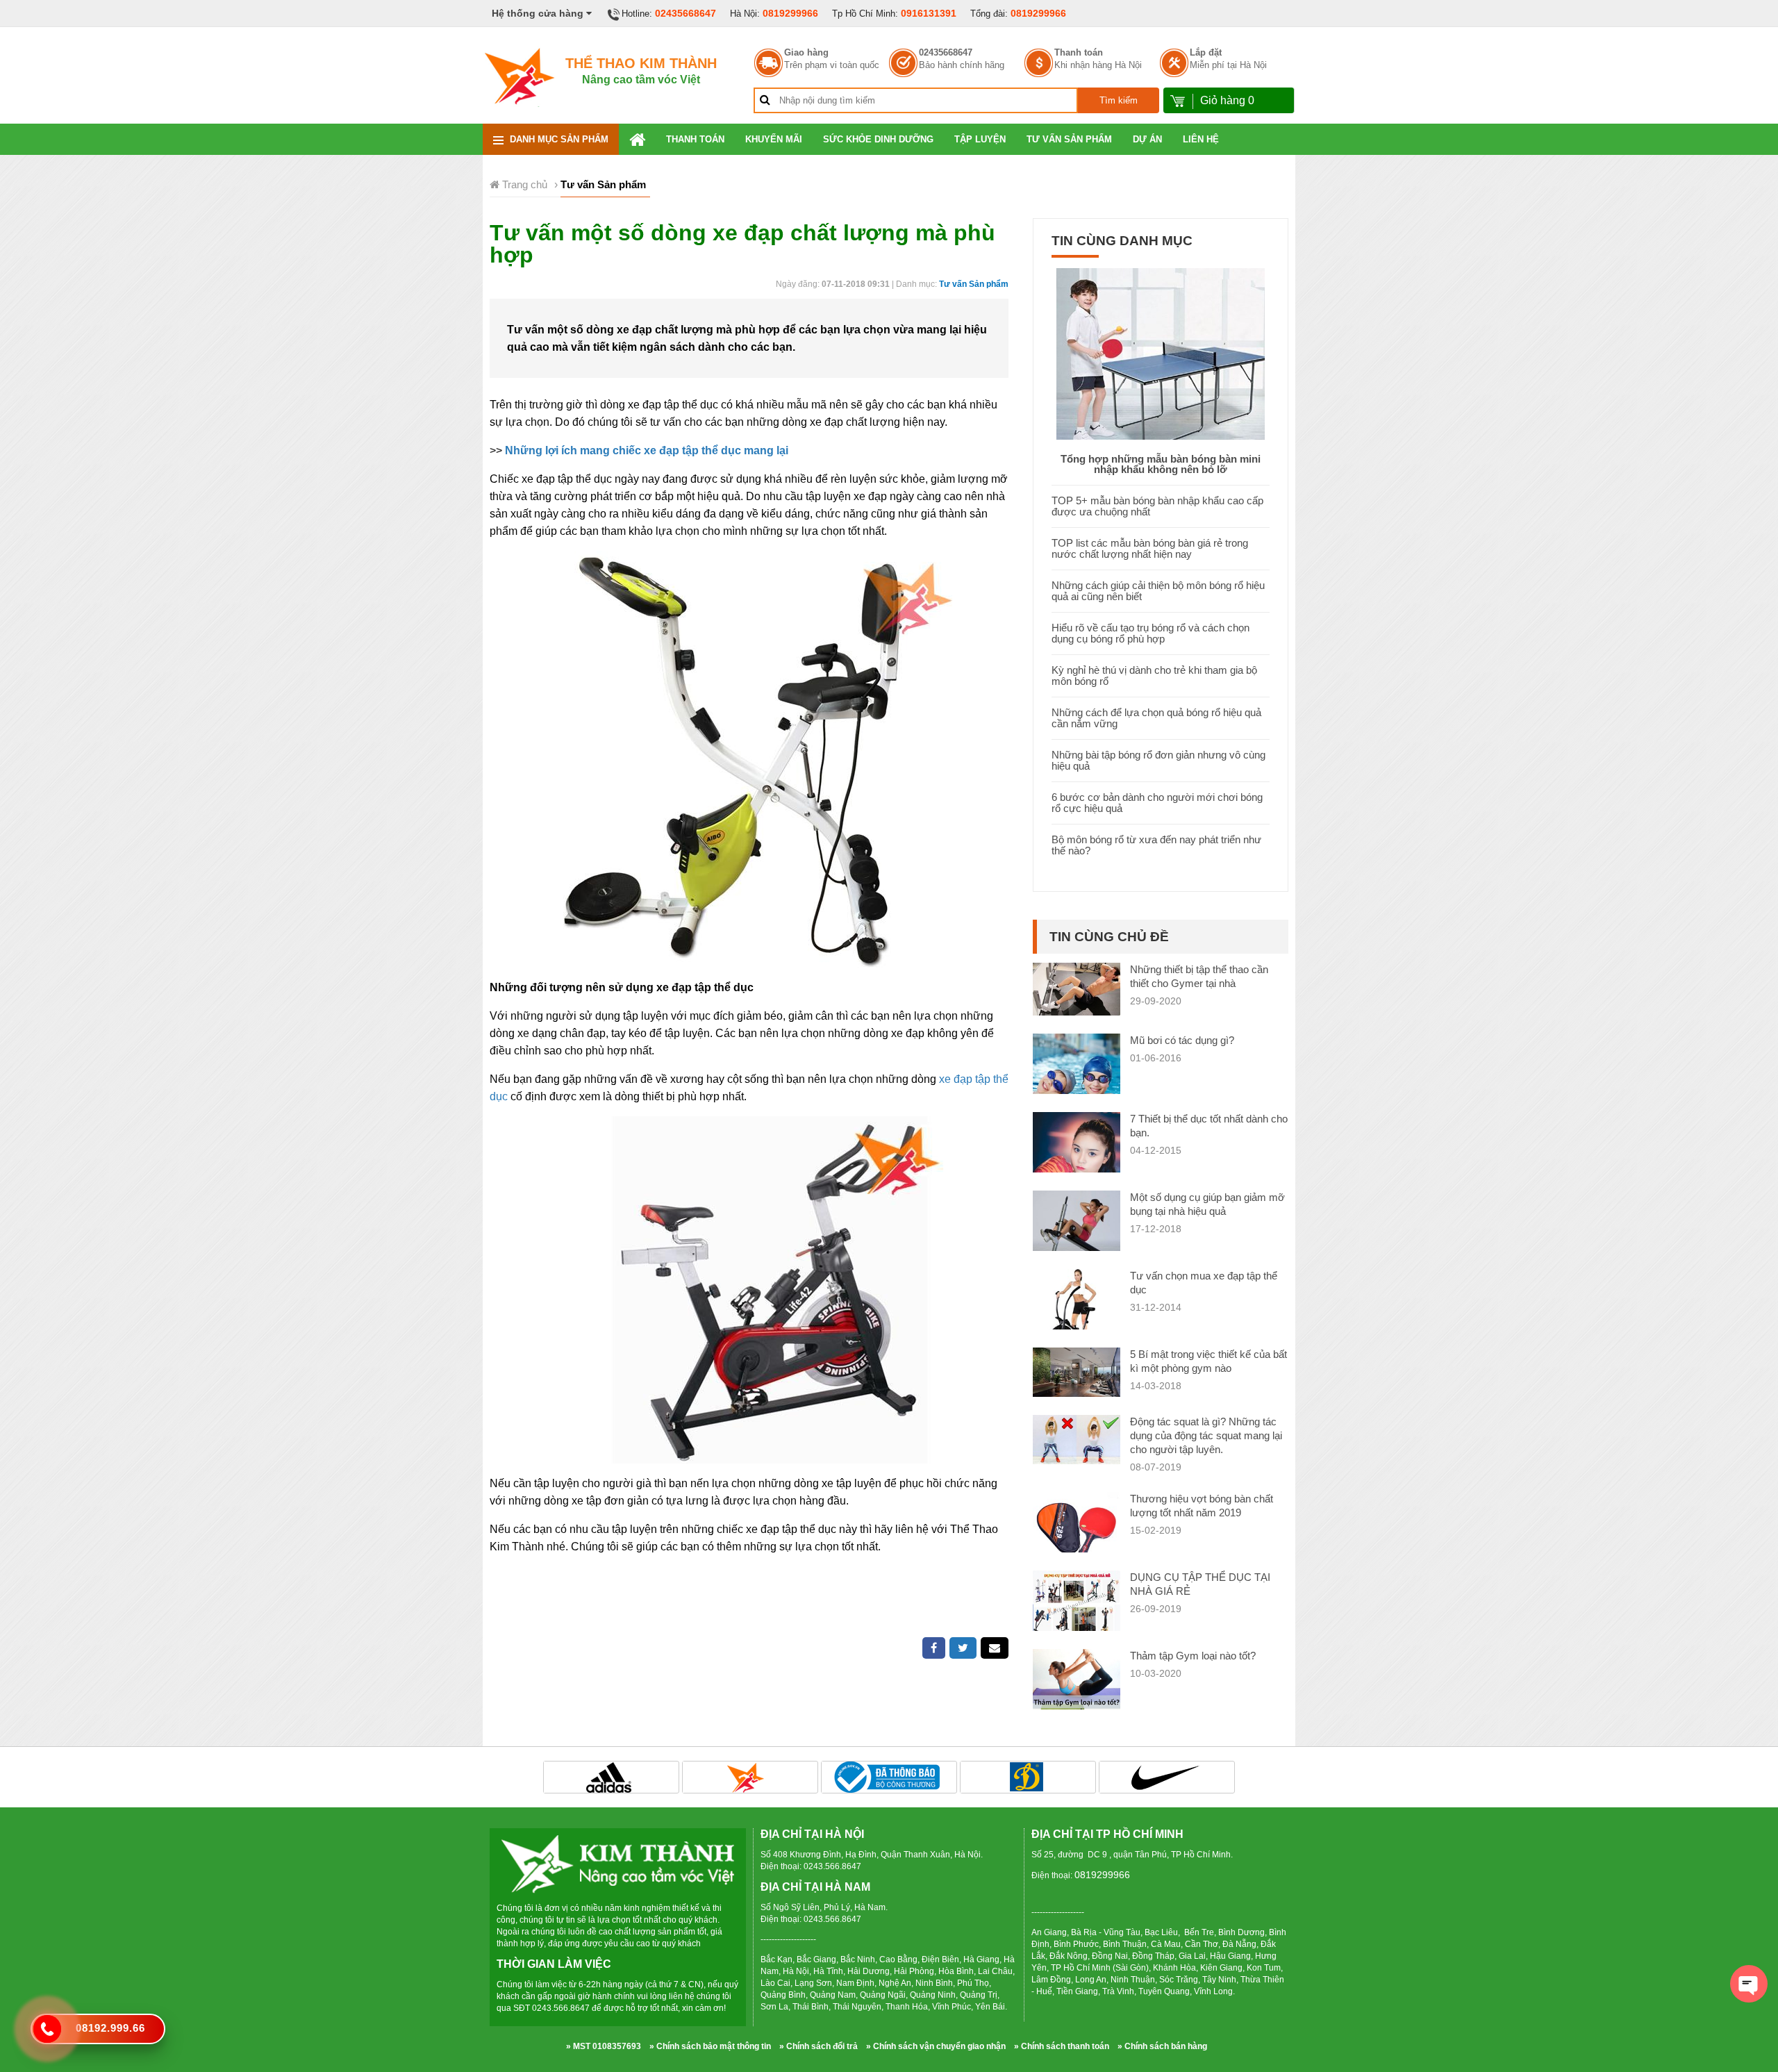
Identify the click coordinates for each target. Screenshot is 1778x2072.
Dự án (1147, 139)
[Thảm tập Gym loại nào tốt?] (1077, 1692)
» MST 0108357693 (604, 2046)
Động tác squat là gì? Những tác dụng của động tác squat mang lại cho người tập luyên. (1206, 1435)
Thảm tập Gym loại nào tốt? (1193, 1656)
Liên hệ (1201, 139)
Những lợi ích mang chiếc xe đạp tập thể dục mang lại (647, 450)
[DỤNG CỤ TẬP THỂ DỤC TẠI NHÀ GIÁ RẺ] (1077, 1602)
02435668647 (686, 13)
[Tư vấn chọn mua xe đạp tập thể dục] (1077, 1316)
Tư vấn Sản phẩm (1069, 139)
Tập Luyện (980, 139)
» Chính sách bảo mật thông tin (710, 2046)
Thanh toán (1079, 53)
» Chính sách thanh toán (1062, 2046)
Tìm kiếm (1119, 100)
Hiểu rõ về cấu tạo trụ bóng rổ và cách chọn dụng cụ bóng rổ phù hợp (1150, 633)
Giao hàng (806, 53)
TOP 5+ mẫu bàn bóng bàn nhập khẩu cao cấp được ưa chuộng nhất (1157, 506)
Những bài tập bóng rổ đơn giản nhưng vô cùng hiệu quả (1158, 760)
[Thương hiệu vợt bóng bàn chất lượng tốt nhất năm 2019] (1077, 1528)
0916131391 (929, 13)
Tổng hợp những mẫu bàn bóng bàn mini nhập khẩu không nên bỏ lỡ (1161, 464)
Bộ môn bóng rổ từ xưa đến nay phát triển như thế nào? (1156, 845)
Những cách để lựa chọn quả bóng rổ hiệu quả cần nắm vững (1156, 718)
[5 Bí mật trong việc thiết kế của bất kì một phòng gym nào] (1077, 1371)
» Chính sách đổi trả (819, 2046)
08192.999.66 (110, 2028)
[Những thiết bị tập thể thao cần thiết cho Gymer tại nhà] (1077, 988)
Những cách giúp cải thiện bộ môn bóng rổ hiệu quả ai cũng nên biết (1158, 591)
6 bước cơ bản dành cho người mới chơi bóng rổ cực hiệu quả (1157, 803)
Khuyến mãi (774, 139)
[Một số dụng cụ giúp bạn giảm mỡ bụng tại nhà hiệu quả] (1077, 1234)
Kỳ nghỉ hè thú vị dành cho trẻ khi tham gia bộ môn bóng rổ (1154, 676)
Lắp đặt (1206, 53)
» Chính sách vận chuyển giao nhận (936, 2046)
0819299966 (790, 13)
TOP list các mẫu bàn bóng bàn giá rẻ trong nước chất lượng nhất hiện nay (1150, 548)
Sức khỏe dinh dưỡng (878, 139)
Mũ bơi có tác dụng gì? (1182, 1040)
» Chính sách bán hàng (1162, 2046)
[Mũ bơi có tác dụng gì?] (1077, 1077)
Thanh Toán (695, 139)
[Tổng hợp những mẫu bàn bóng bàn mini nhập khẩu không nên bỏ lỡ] (1161, 353)
